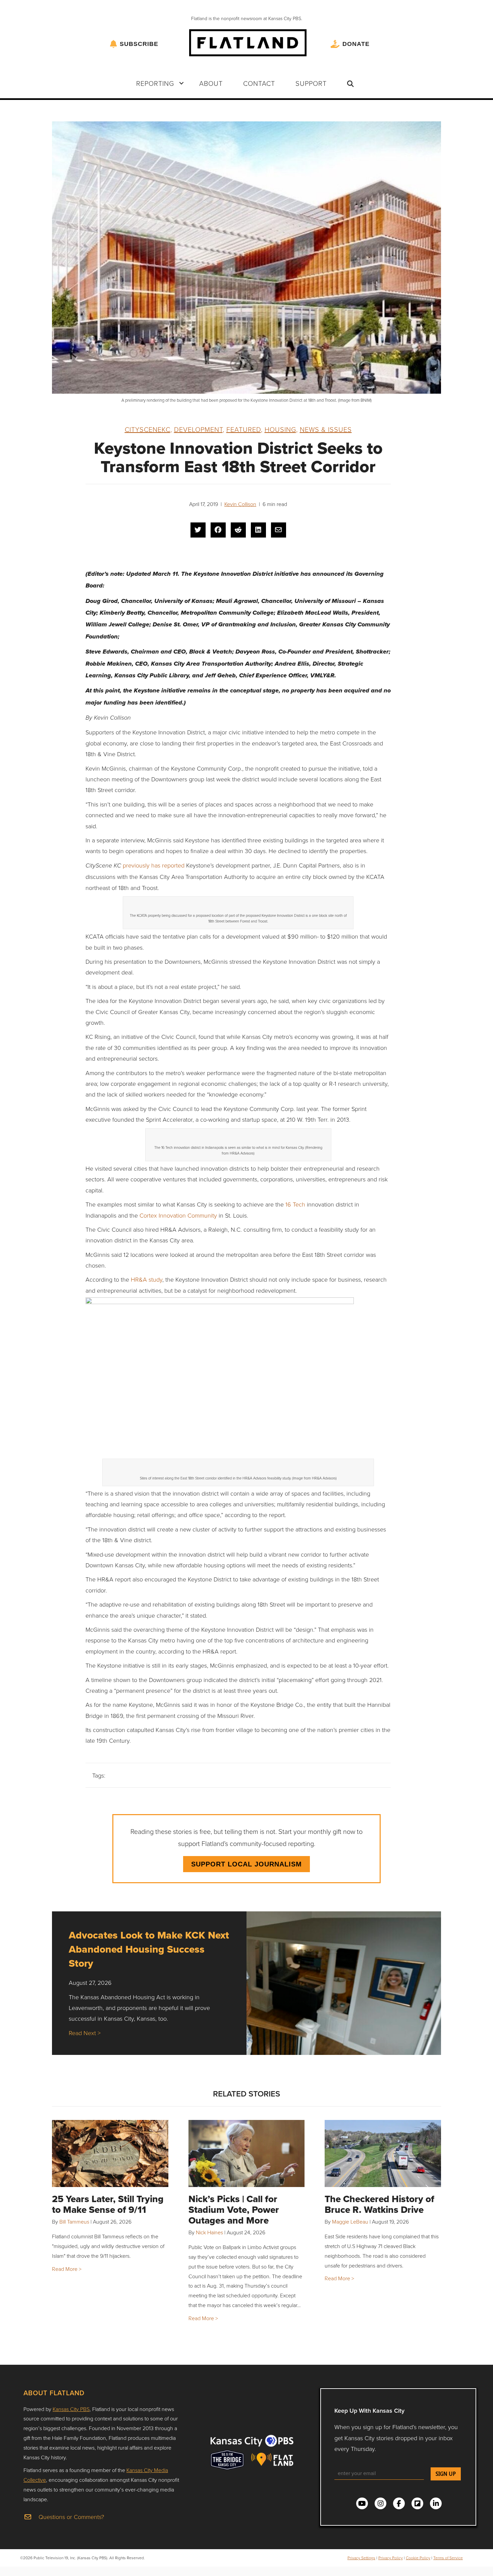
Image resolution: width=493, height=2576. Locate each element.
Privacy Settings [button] (361, 2558)
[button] (181, 83)
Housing (280, 429)
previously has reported (154, 865)
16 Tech (295, 1204)
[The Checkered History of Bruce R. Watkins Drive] (383, 2153)
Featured (244, 429)
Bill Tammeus (74, 2222)
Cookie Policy (418, 2558)
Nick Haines (209, 2232)
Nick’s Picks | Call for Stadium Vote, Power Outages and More (234, 2210)
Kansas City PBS (71, 2409)
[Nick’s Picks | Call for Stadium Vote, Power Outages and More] (247, 2153)
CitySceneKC (148, 429)
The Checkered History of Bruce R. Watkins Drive (379, 2204)
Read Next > (85, 2033)
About (211, 83)
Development (198, 429)
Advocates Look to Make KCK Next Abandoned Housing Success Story (149, 1949)
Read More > (67, 2269)
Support (311, 83)
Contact (259, 83)
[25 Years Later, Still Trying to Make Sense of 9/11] (110, 2153)
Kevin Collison (240, 504)
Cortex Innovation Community (178, 1215)
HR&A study (146, 1279)
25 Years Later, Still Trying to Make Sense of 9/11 (108, 2204)
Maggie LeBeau (350, 2222)
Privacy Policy (391, 2558)
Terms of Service (448, 2558)
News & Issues (326, 429)
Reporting (155, 83)
